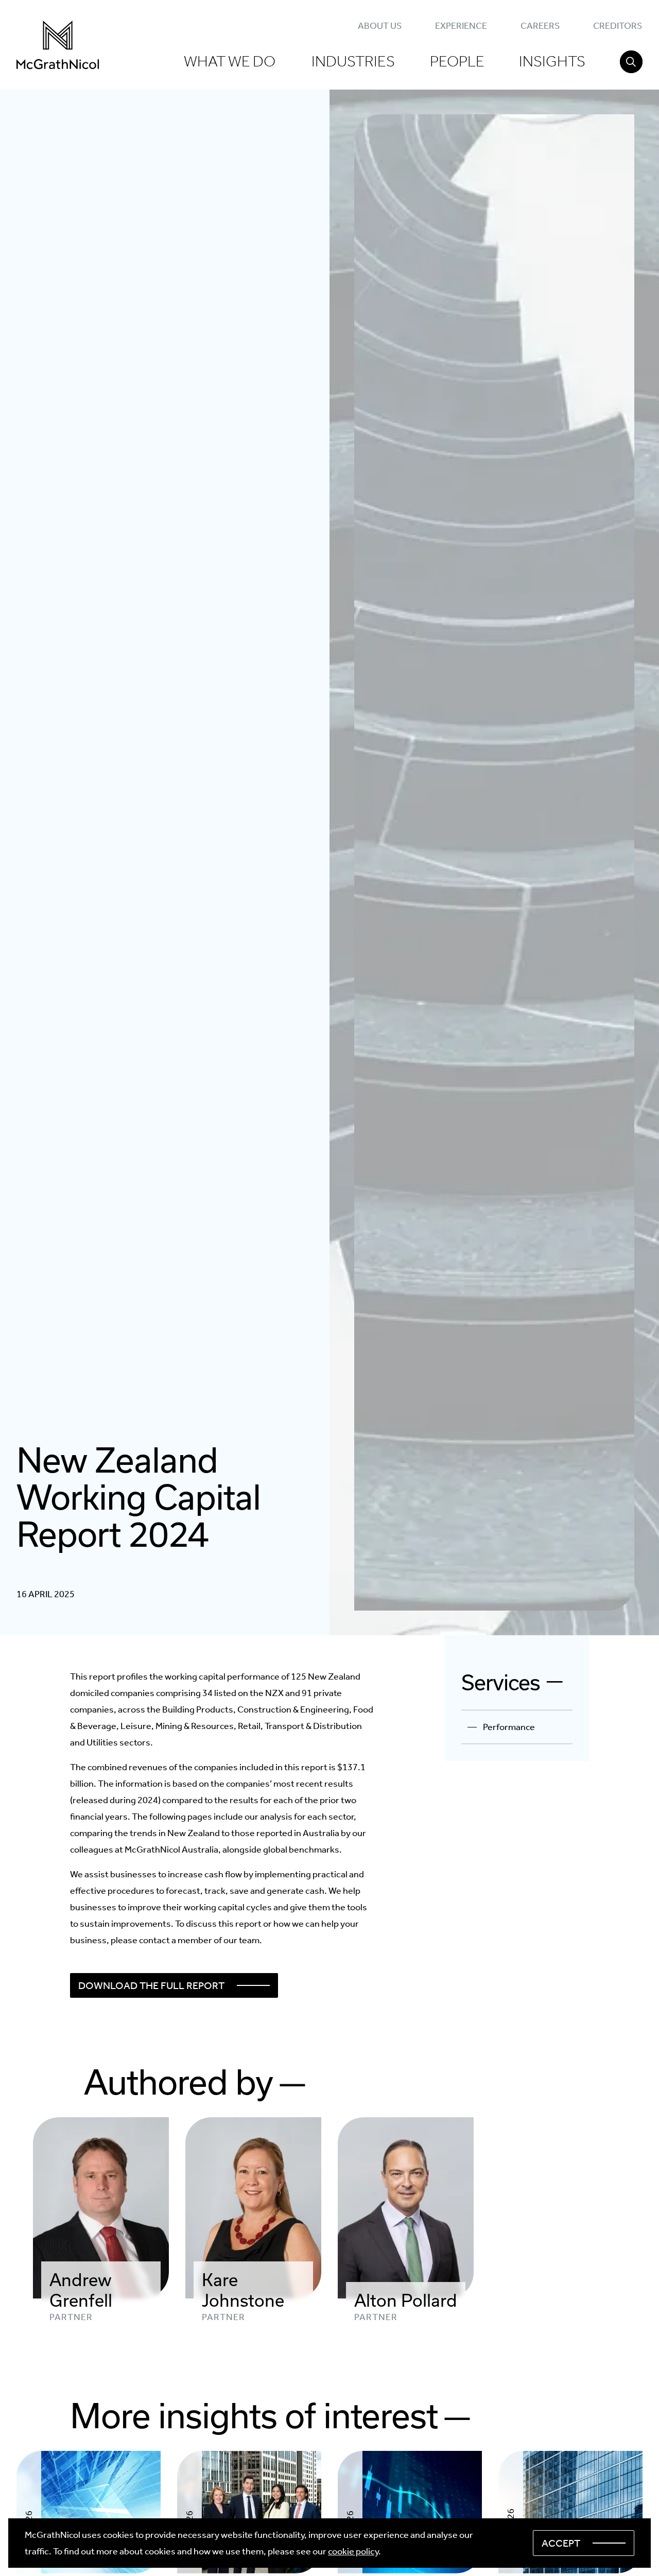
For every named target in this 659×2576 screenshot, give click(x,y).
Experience (461, 26)
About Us (380, 26)
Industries (353, 61)
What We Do (230, 61)
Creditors (618, 26)
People (457, 61)
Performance (509, 1727)
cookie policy (353, 2551)
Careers (540, 26)
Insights (552, 61)
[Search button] (631, 62)
